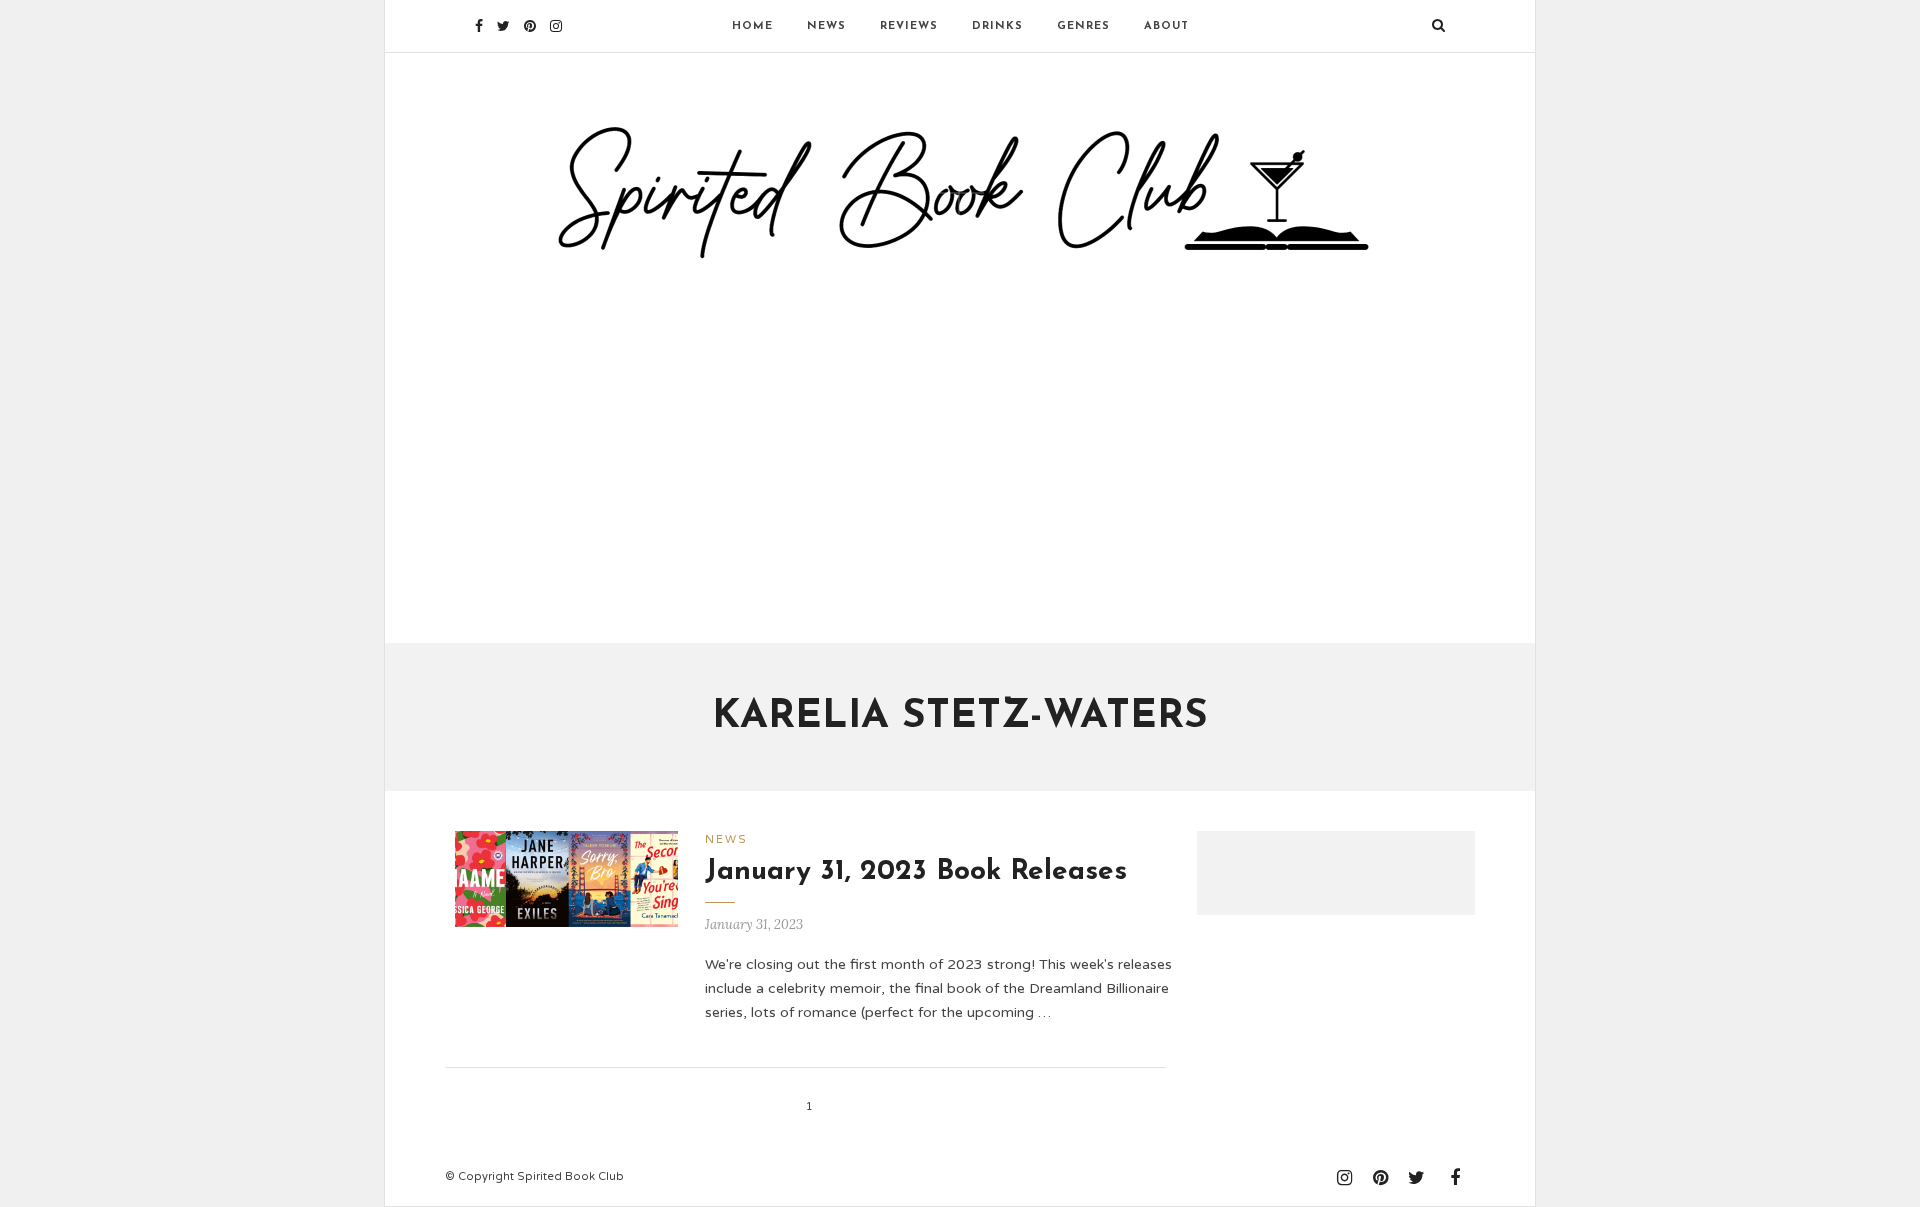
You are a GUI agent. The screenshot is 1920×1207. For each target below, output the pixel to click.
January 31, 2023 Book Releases (916, 872)
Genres (1083, 26)
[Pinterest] (530, 26)
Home (752, 26)
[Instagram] (556, 26)
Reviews (909, 26)
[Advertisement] (960, 443)
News (826, 26)
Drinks (997, 26)
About (1166, 26)
